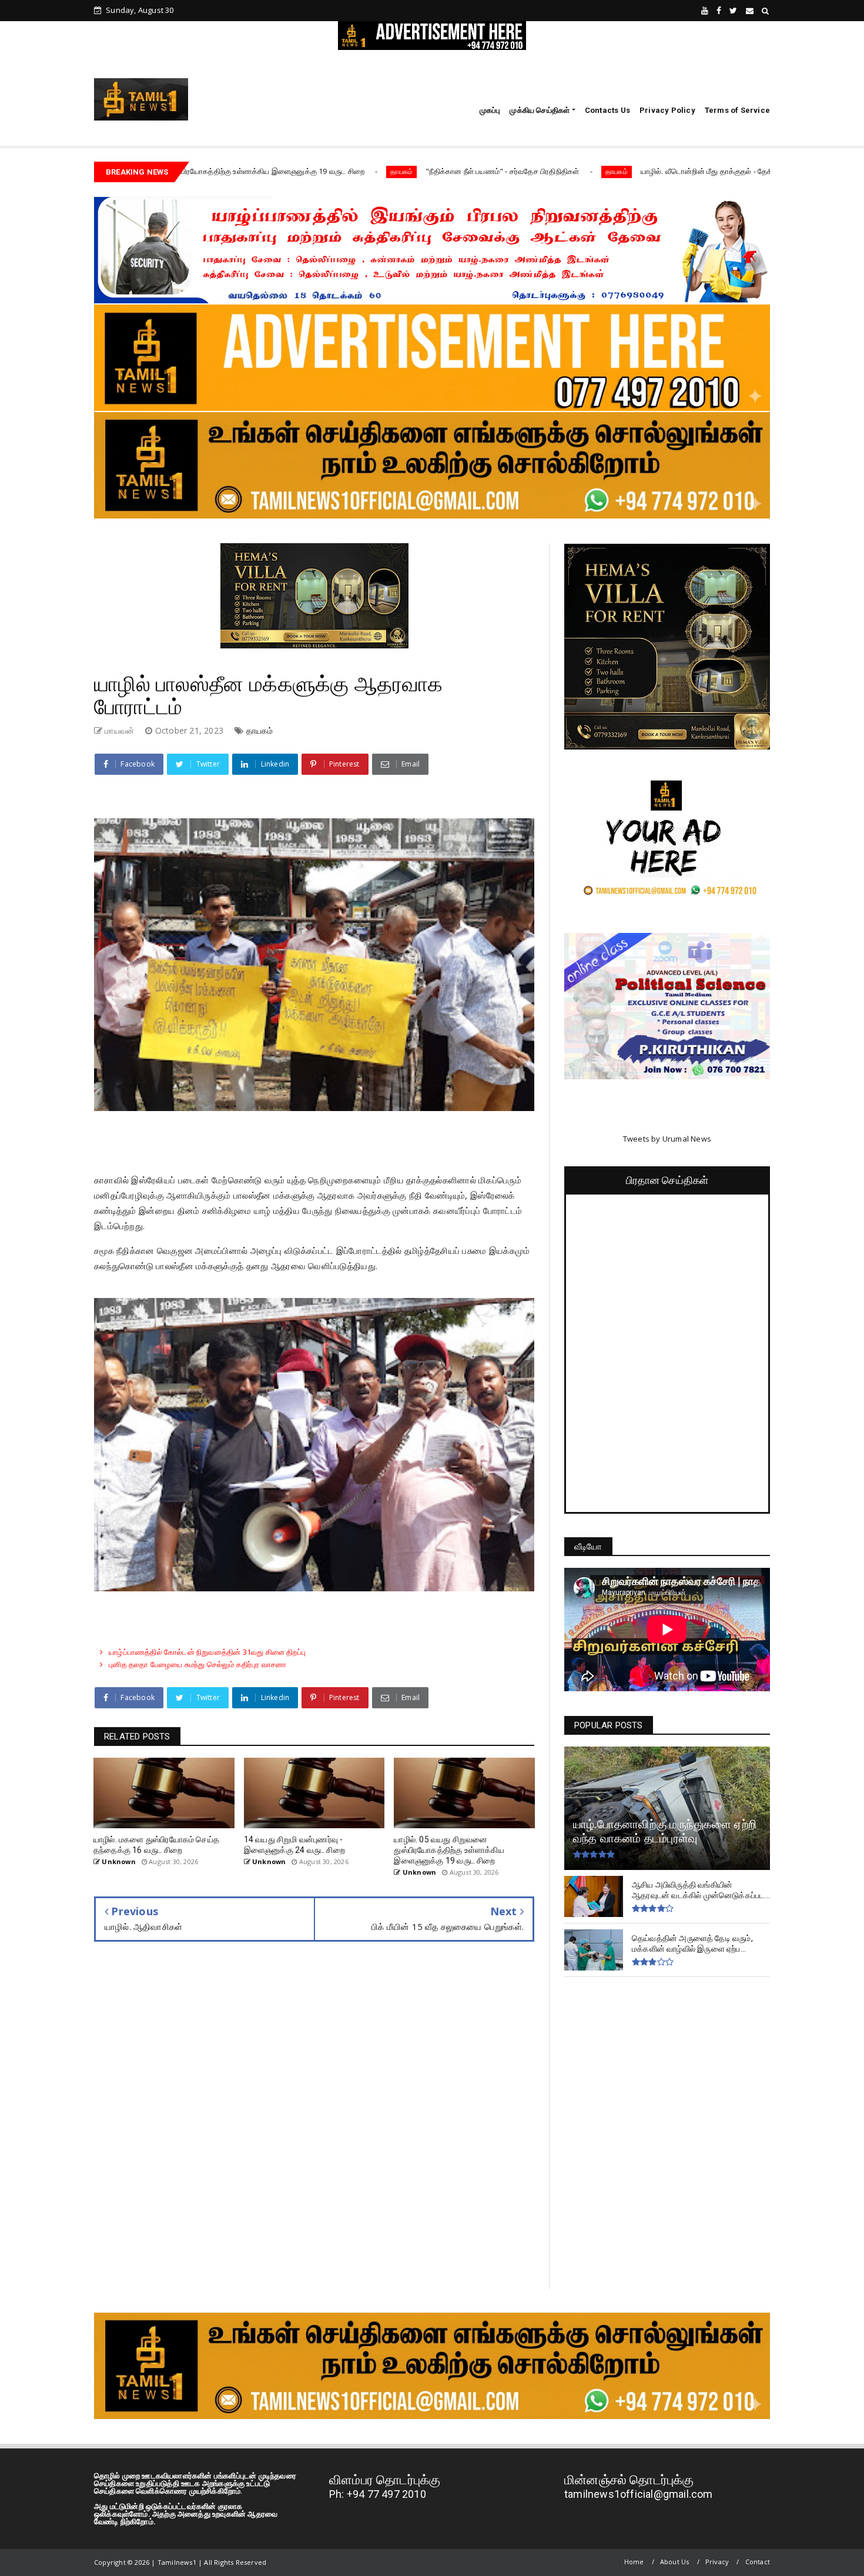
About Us (675, 2562)
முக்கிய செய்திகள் (540, 110)
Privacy (717, 2562)
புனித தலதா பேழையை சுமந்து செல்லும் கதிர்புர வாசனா (197, 1664)
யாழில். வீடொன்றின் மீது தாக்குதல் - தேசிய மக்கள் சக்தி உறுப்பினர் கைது (631, 171)
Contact (758, 2562)
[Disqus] (314, 2124)
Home (634, 2562)
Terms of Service (737, 110)
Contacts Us (607, 110)
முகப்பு (490, 110)
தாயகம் (274, 171)
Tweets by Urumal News (667, 1139)
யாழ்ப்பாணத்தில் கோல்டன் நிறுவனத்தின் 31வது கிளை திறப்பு (207, 1652)
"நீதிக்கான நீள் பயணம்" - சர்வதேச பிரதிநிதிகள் (376, 171)
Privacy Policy (667, 110)
